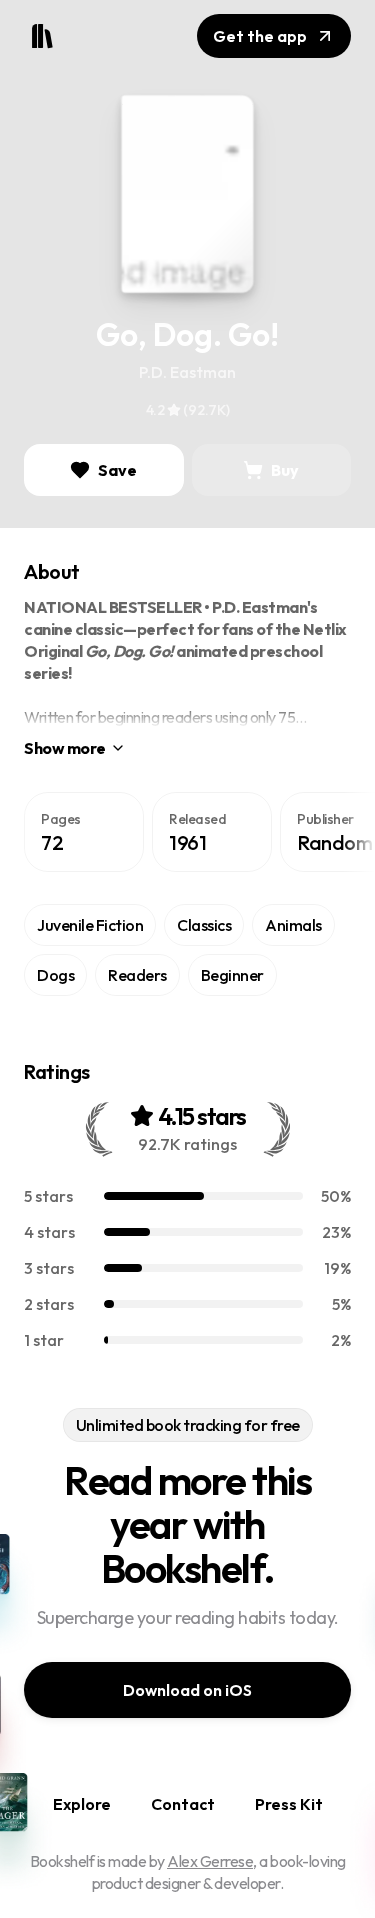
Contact (183, 1804)
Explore (82, 1804)
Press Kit (289, 1804)
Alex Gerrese (210, 1861)
